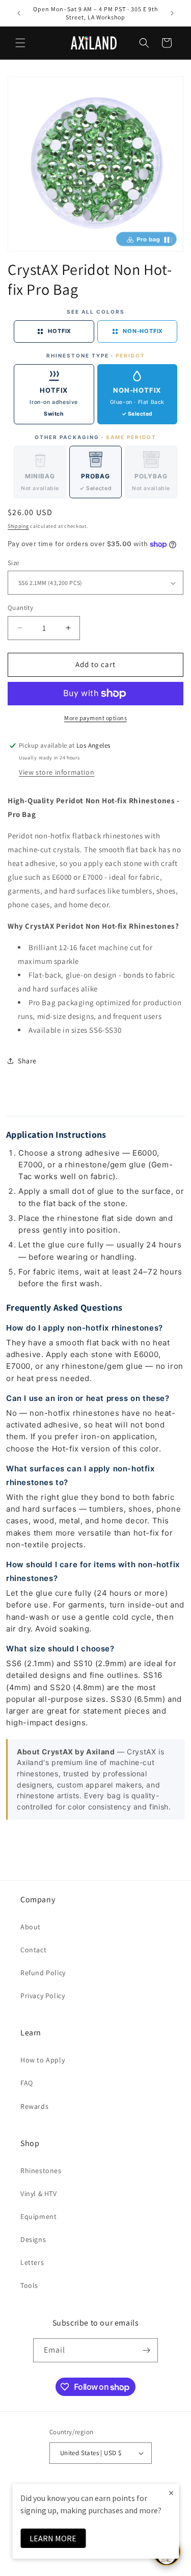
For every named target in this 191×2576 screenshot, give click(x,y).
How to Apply (43, 2060)
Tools (29, 2285)
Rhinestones (41, 2171)
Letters (32, 2262)
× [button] (171, 2493)
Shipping (18, 526)
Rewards (34, 2106)
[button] (20, 43)
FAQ (27, 2083)
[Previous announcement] (19, 13)
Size (13, 563)
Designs (33, 2239)
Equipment (38, 2216)
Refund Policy (43, 1973)
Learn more (53, 2538)
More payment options (95, 718)
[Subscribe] (146, 2350)
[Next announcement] (172, 13)
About (31, 1927)
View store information (57, 772)
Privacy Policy (43, 1996)
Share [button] (27, 1061)
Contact (33, 1950)
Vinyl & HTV (39, 2194)
